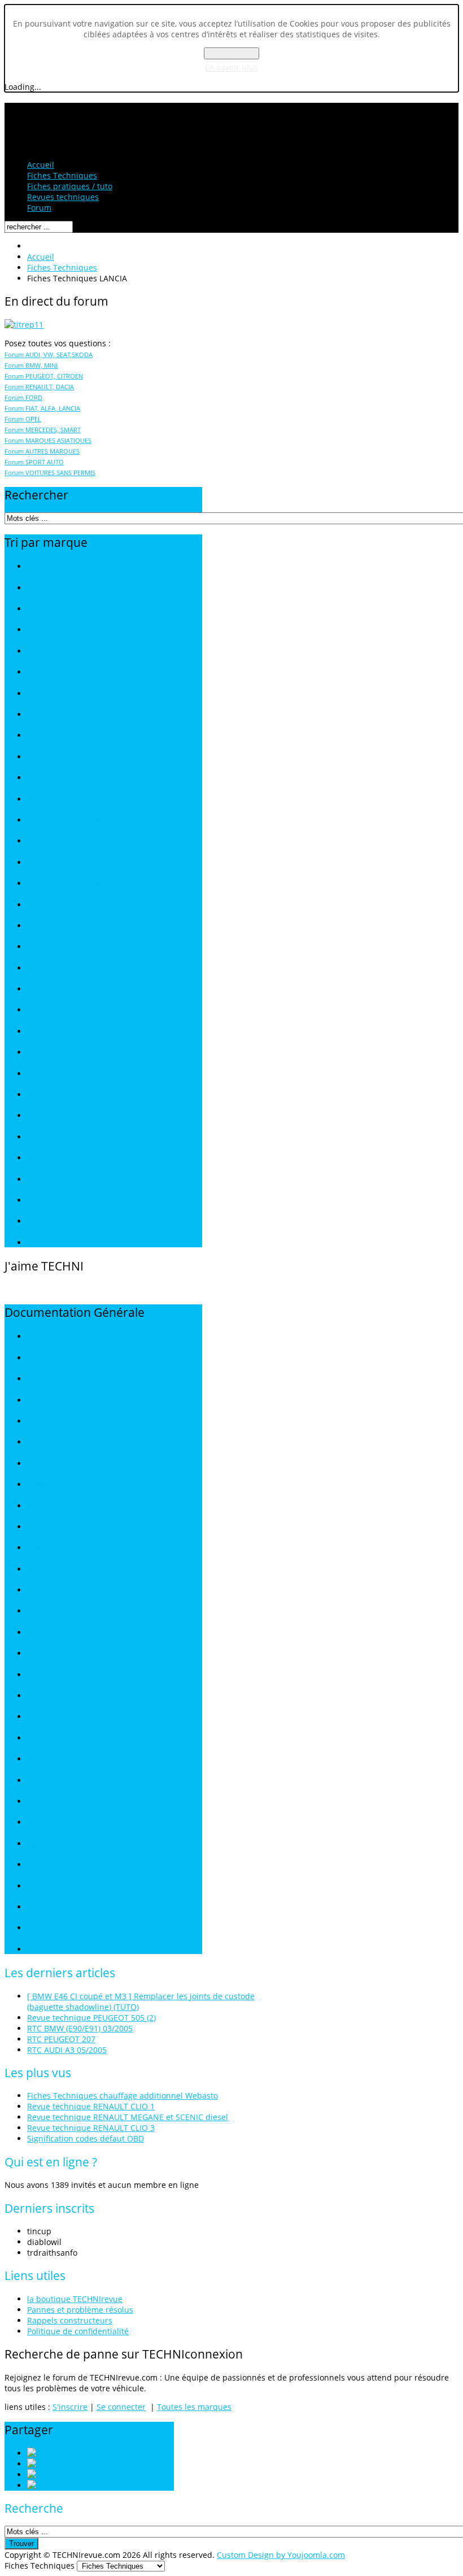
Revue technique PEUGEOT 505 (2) (91, 2018)
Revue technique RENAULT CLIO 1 (91, 2106)
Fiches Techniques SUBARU (70, 1137)
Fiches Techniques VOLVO (67, 1222)
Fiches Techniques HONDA (69, 736)
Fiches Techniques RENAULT (72, 989)
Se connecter (121, 2407)
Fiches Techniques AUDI (65, 609)
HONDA (40, 1485)
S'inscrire (70, 2407)
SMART (38, 1844)
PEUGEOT (43, 1696)
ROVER (38, 1759)
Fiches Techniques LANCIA (69, 800)
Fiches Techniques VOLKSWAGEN (79, 1201)
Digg (62, 2453)
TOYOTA (40, 1887)
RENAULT (42, 1739)
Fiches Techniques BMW (65, 630)
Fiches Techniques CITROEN (71, 652)
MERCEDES (45, 1611)
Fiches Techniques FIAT (64, 694)
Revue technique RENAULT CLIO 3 (91, 2128)
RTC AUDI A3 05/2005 (67, 2050)
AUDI (35, 1358)
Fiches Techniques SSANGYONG (78, 1116)
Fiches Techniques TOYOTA (70, 1180)
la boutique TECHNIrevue (75, 2299)
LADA (36, 1527)
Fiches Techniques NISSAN (69, 905)
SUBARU (41, 1865)
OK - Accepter (231, 53)
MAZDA (39, 1591)
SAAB (36, 1781)
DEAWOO (42, 1422)
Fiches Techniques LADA (65, 778)
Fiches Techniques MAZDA (69, 841)
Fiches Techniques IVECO (66, 757)
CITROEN (41, 1401)
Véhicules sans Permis (62, 1950)
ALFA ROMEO (48, 1337)
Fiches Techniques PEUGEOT (72, 947)
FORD (36, 1464)
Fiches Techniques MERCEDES (75, 863)
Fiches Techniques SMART (68, 1095)
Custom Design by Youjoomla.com (281, 2555)
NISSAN (39, 1654)
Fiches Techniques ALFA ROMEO (78, 588)
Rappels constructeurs (70, 2320)
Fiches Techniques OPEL (65, 926)
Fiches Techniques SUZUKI (69, 1158)
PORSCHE (42, 1717)
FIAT (34, 1443)
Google (75, 2485)
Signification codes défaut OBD (86, 2138)
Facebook (89, 2475)
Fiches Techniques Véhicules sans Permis (92, 1243)
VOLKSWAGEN (50, 1907)
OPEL (35, 1675)
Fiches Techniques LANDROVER (76, 821)
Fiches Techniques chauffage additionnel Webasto (123, 2096)
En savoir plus (231, 68)
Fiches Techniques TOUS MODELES (82, 567)
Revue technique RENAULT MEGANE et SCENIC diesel (128, 2117)
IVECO (37, 1506)
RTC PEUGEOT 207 (61, 2039)
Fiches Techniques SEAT (65, 1053)
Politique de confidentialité (78, 2331)
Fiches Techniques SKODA (68, 1074)
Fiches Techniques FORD (65, 715)
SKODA (38, 1823)
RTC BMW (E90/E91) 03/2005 (80, 2028)
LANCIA (39, 1548)
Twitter (76, 2464)
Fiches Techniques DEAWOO (72, 673)
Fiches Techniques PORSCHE (72, 969)
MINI (34, 1633)
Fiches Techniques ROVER (67, 1010)
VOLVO (38, 1928)
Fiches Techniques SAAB (65, 1032)
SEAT (35, 1802)
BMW (36, 1379)
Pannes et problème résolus (80, 2310)
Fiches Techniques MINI (64, 884)
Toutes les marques (194, 2407)
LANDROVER (47, 1570)
